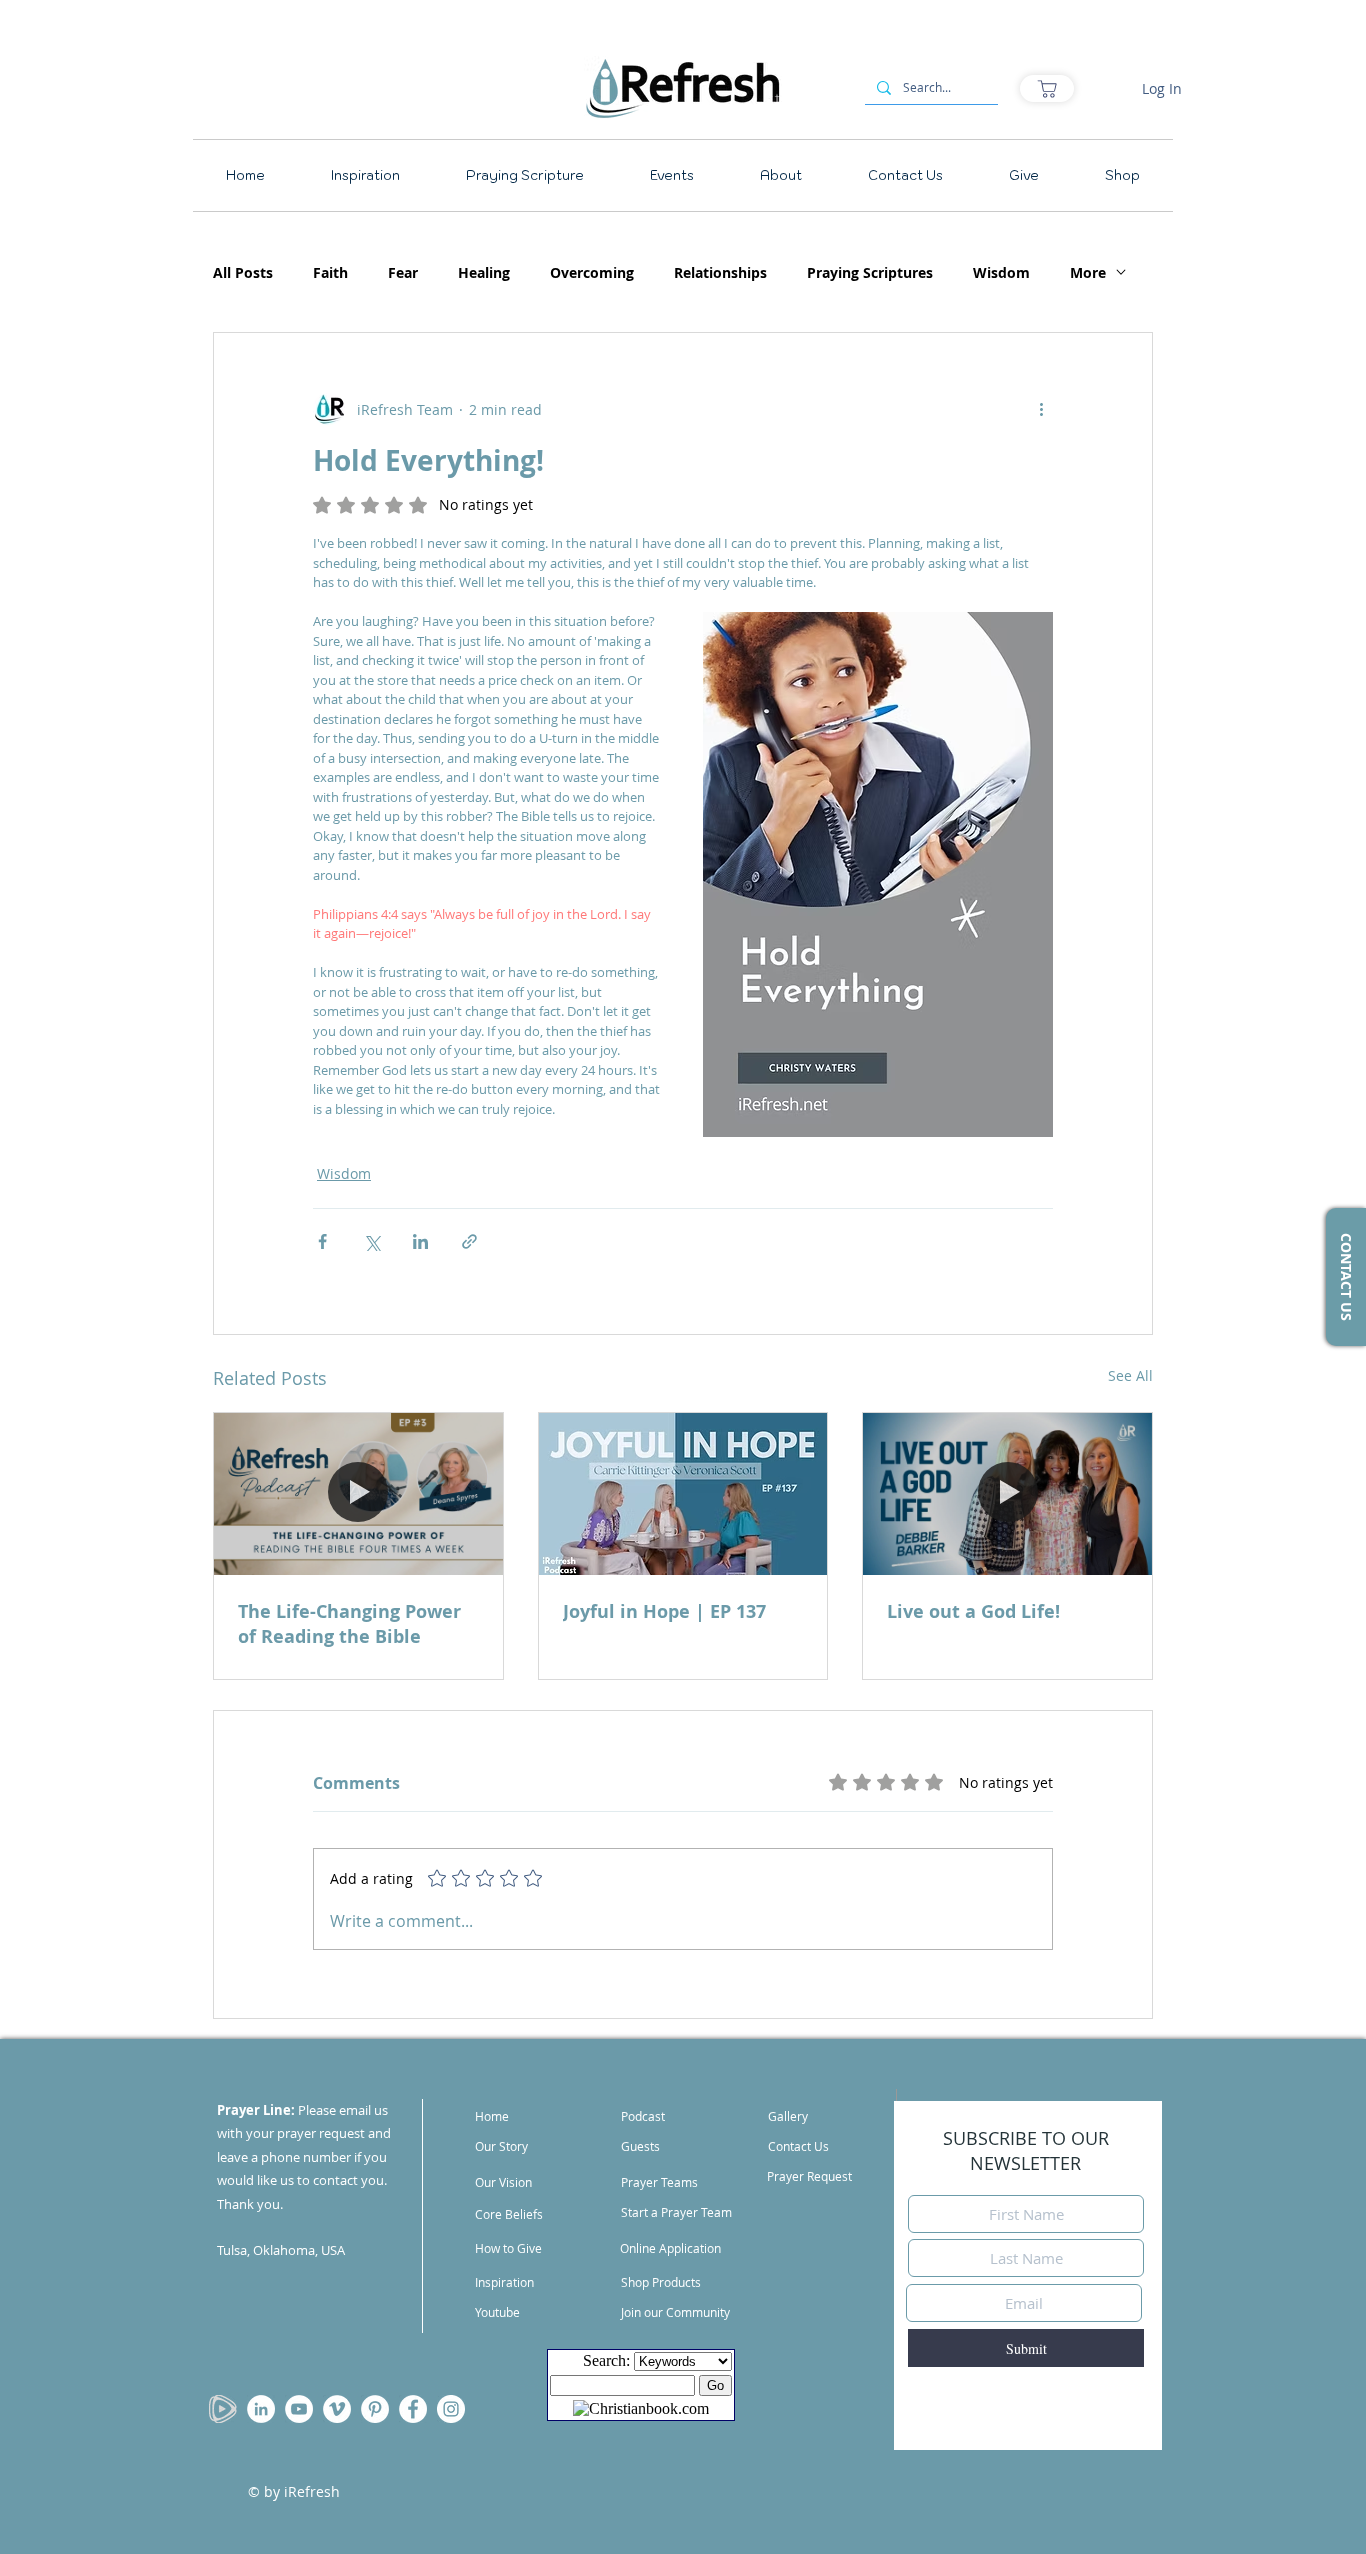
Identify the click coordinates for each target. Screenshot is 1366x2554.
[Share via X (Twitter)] (371, 1241)
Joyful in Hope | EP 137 (664, 1611)
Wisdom (1001, 272)
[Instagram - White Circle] (451, 2409)
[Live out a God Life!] (1007, 1494)
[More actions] (1041, 409)
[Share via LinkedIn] (420, 1241)
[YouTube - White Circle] (299, 2409)
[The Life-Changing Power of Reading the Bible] (358, 1494)
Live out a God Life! (973, 1611)
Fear (403, 272)
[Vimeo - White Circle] (337, 2409)
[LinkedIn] (261, 2409)
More (1088, 272)
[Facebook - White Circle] (413, 2409)
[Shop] (1047, 88)
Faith (330, 272)
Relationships (720, 272)
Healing (484, 272)
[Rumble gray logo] (223, 2409)
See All (1130, 1375)
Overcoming (592, 272)
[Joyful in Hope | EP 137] (683, 1494)
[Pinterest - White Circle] (375, 2409)
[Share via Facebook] (322, 1241)
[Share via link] (469, 1241)
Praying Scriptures (870, 272)
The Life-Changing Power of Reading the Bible (349, 1624)
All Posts (243, 272)
